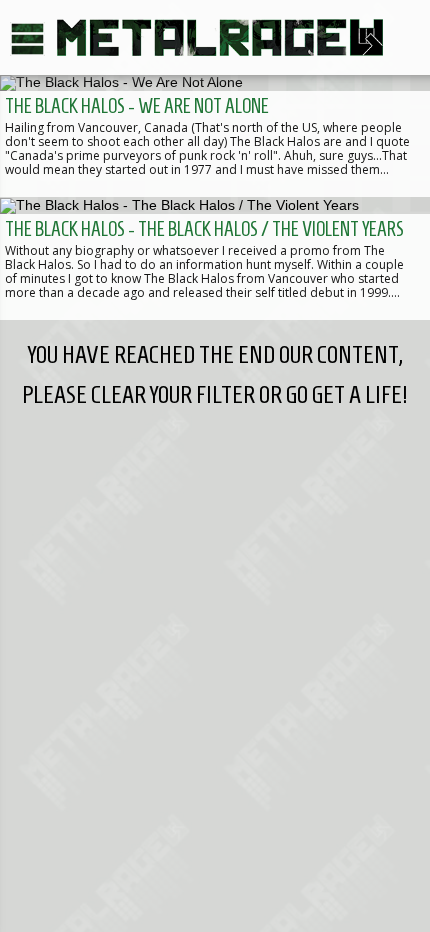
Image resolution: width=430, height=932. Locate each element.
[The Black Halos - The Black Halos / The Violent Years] (215, 258)
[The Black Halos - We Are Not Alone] (215, 136)
